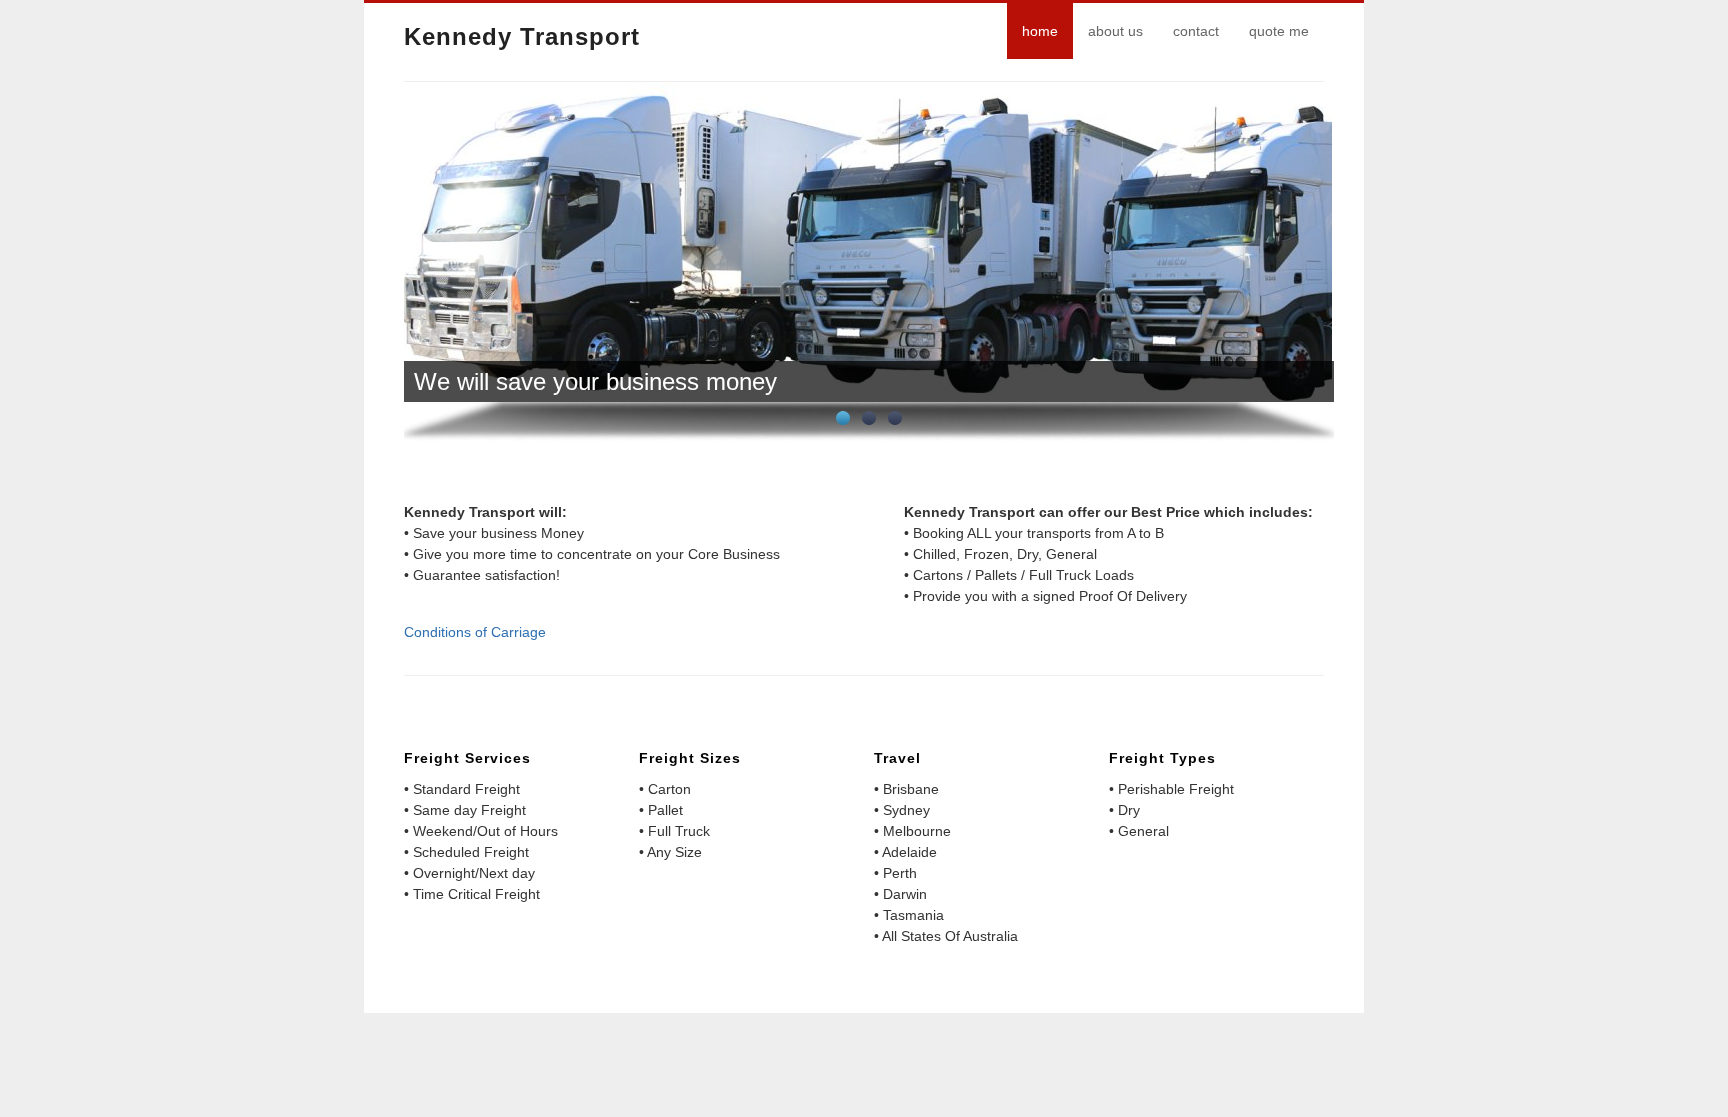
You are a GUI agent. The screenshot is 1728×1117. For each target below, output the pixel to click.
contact (1196, 31)
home (1040, 31)
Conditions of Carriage (475, 632)
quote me (1279, 31)
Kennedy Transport (522, 36)
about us (1115, 31)
